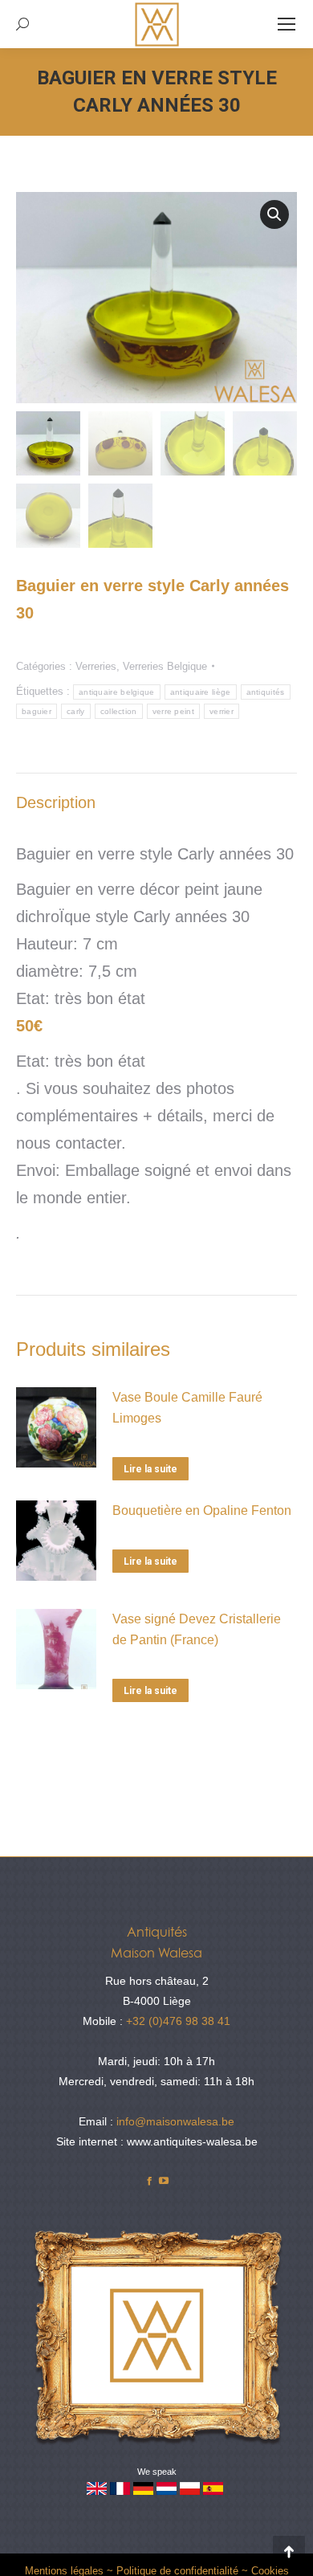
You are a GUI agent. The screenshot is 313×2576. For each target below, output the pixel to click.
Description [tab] (56, 802)
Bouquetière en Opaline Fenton (202, 1510)
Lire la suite (150, 1469)
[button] (274, 214)
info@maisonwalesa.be (175, 2121)
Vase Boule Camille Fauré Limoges (187, 1408)
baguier (37, 711)
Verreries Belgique (165, 666)
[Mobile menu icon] (287, 24)
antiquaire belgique (117, 692)
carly (76, 711)
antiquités (266, 692)
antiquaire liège (201, 692)
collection (119, 711)
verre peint (173, 711)
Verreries (96, 666)
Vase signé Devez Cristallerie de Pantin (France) (197, 1629)
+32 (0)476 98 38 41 (178, 2021)
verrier (222, 711)
